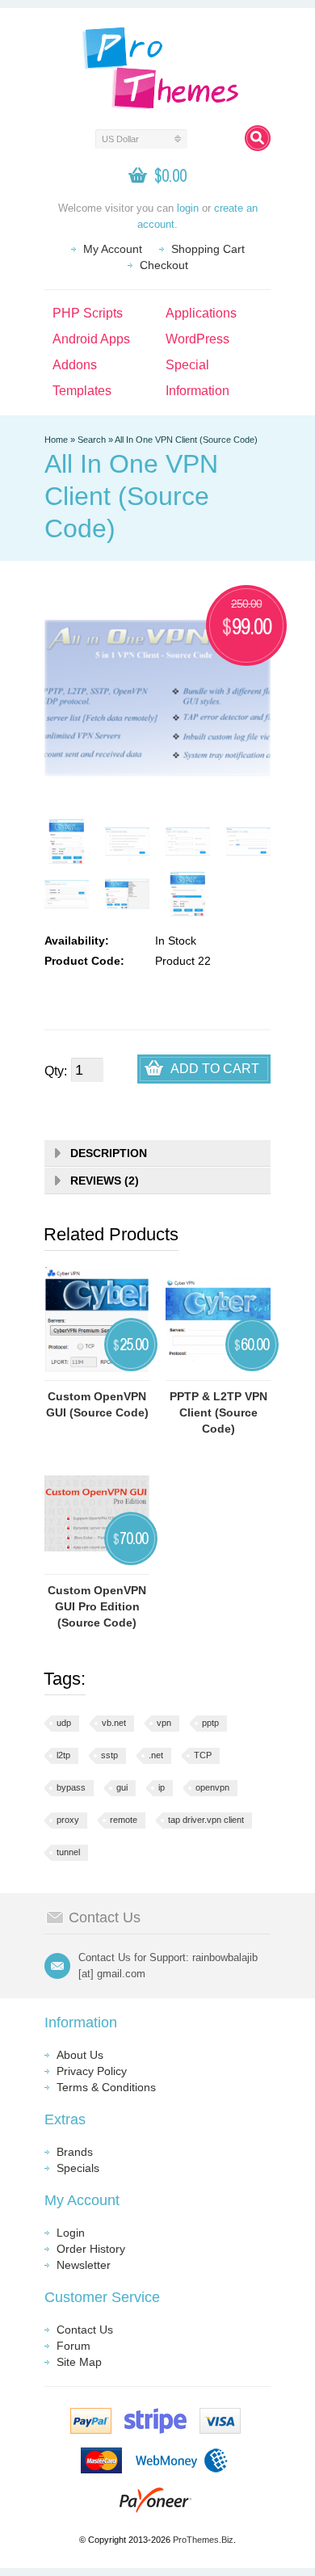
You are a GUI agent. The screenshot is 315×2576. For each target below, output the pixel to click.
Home (56, 440)
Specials (78, 2168)
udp (64, 1723)
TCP (203, 1755)
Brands (75, 2152)
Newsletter (84, 2265)
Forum (73, 2346)
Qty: (56, 1071)
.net (156, 1755)
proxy (68, 1820)
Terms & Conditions (106, 2087)
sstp (109, 1755)
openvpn (212, 1787)
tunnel (68, 1852)
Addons (75, 365)
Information (197, 391)
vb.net (114, 1723)
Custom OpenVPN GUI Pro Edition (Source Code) (97, 1606)
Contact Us (85, 2330)
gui (122, 1787)
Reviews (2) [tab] (105, 1181)
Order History (91, 2249)
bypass (71, 1787)
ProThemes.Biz (203, 2540)
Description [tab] (109, 1153)
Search (92, 440)
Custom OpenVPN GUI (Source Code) (97, 1404)
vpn (164, 1723)
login (188, 208)
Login (71, 2233)
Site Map (79, 2362)
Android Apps (91, 339)
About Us (80, 2055)
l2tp (63, 1755)
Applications (201, 313)
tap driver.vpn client (206, 1820)
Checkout (164, 265)
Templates (82, 391)
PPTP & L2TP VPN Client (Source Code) (218, 1412)
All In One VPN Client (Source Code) (186, 440)
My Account (113, 249)
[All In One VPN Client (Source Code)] (67, 842)
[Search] (258, 138)
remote (124, 1820)
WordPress (197, 339)
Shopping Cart (208, 249)
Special (187, 365)
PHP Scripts (88, 313)
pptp (210, 1723)
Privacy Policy (92, 2071)
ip (162, 1787)
